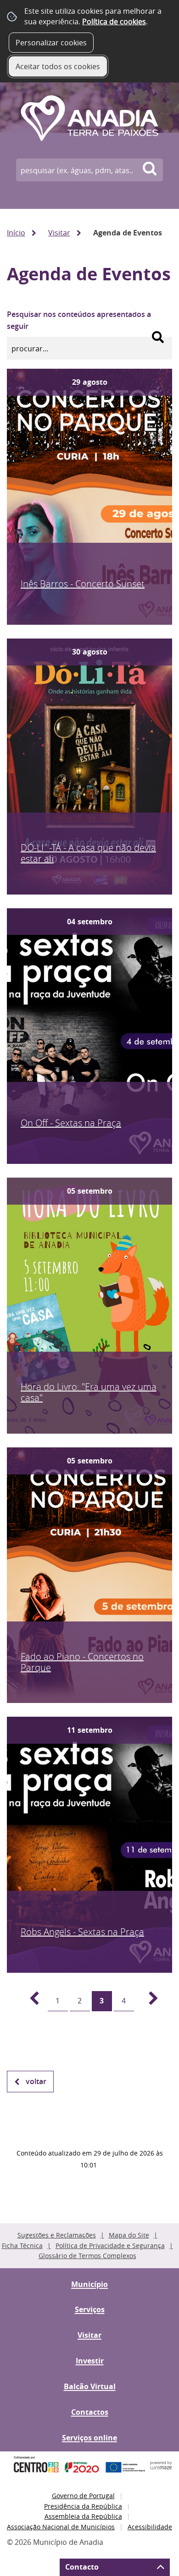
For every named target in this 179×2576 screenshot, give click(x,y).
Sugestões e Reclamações (57, 2235)
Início (16, 233)
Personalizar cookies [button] (51, 43)
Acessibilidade (150, 2527)
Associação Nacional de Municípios (61, 2527)
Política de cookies (114, 22)
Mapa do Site (129, 2235)
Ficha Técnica (22, 2246)
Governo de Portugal (83, 2496)
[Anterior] (29, 2001)
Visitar (59, 233)
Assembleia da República (83, 2516)
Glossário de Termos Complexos (87, 2256)
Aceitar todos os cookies (58, 66)
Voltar (36, 2081)
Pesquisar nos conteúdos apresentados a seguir (79, 320)
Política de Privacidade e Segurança (110, 2246)
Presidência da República (83, 2506)
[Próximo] (148, 2001)
